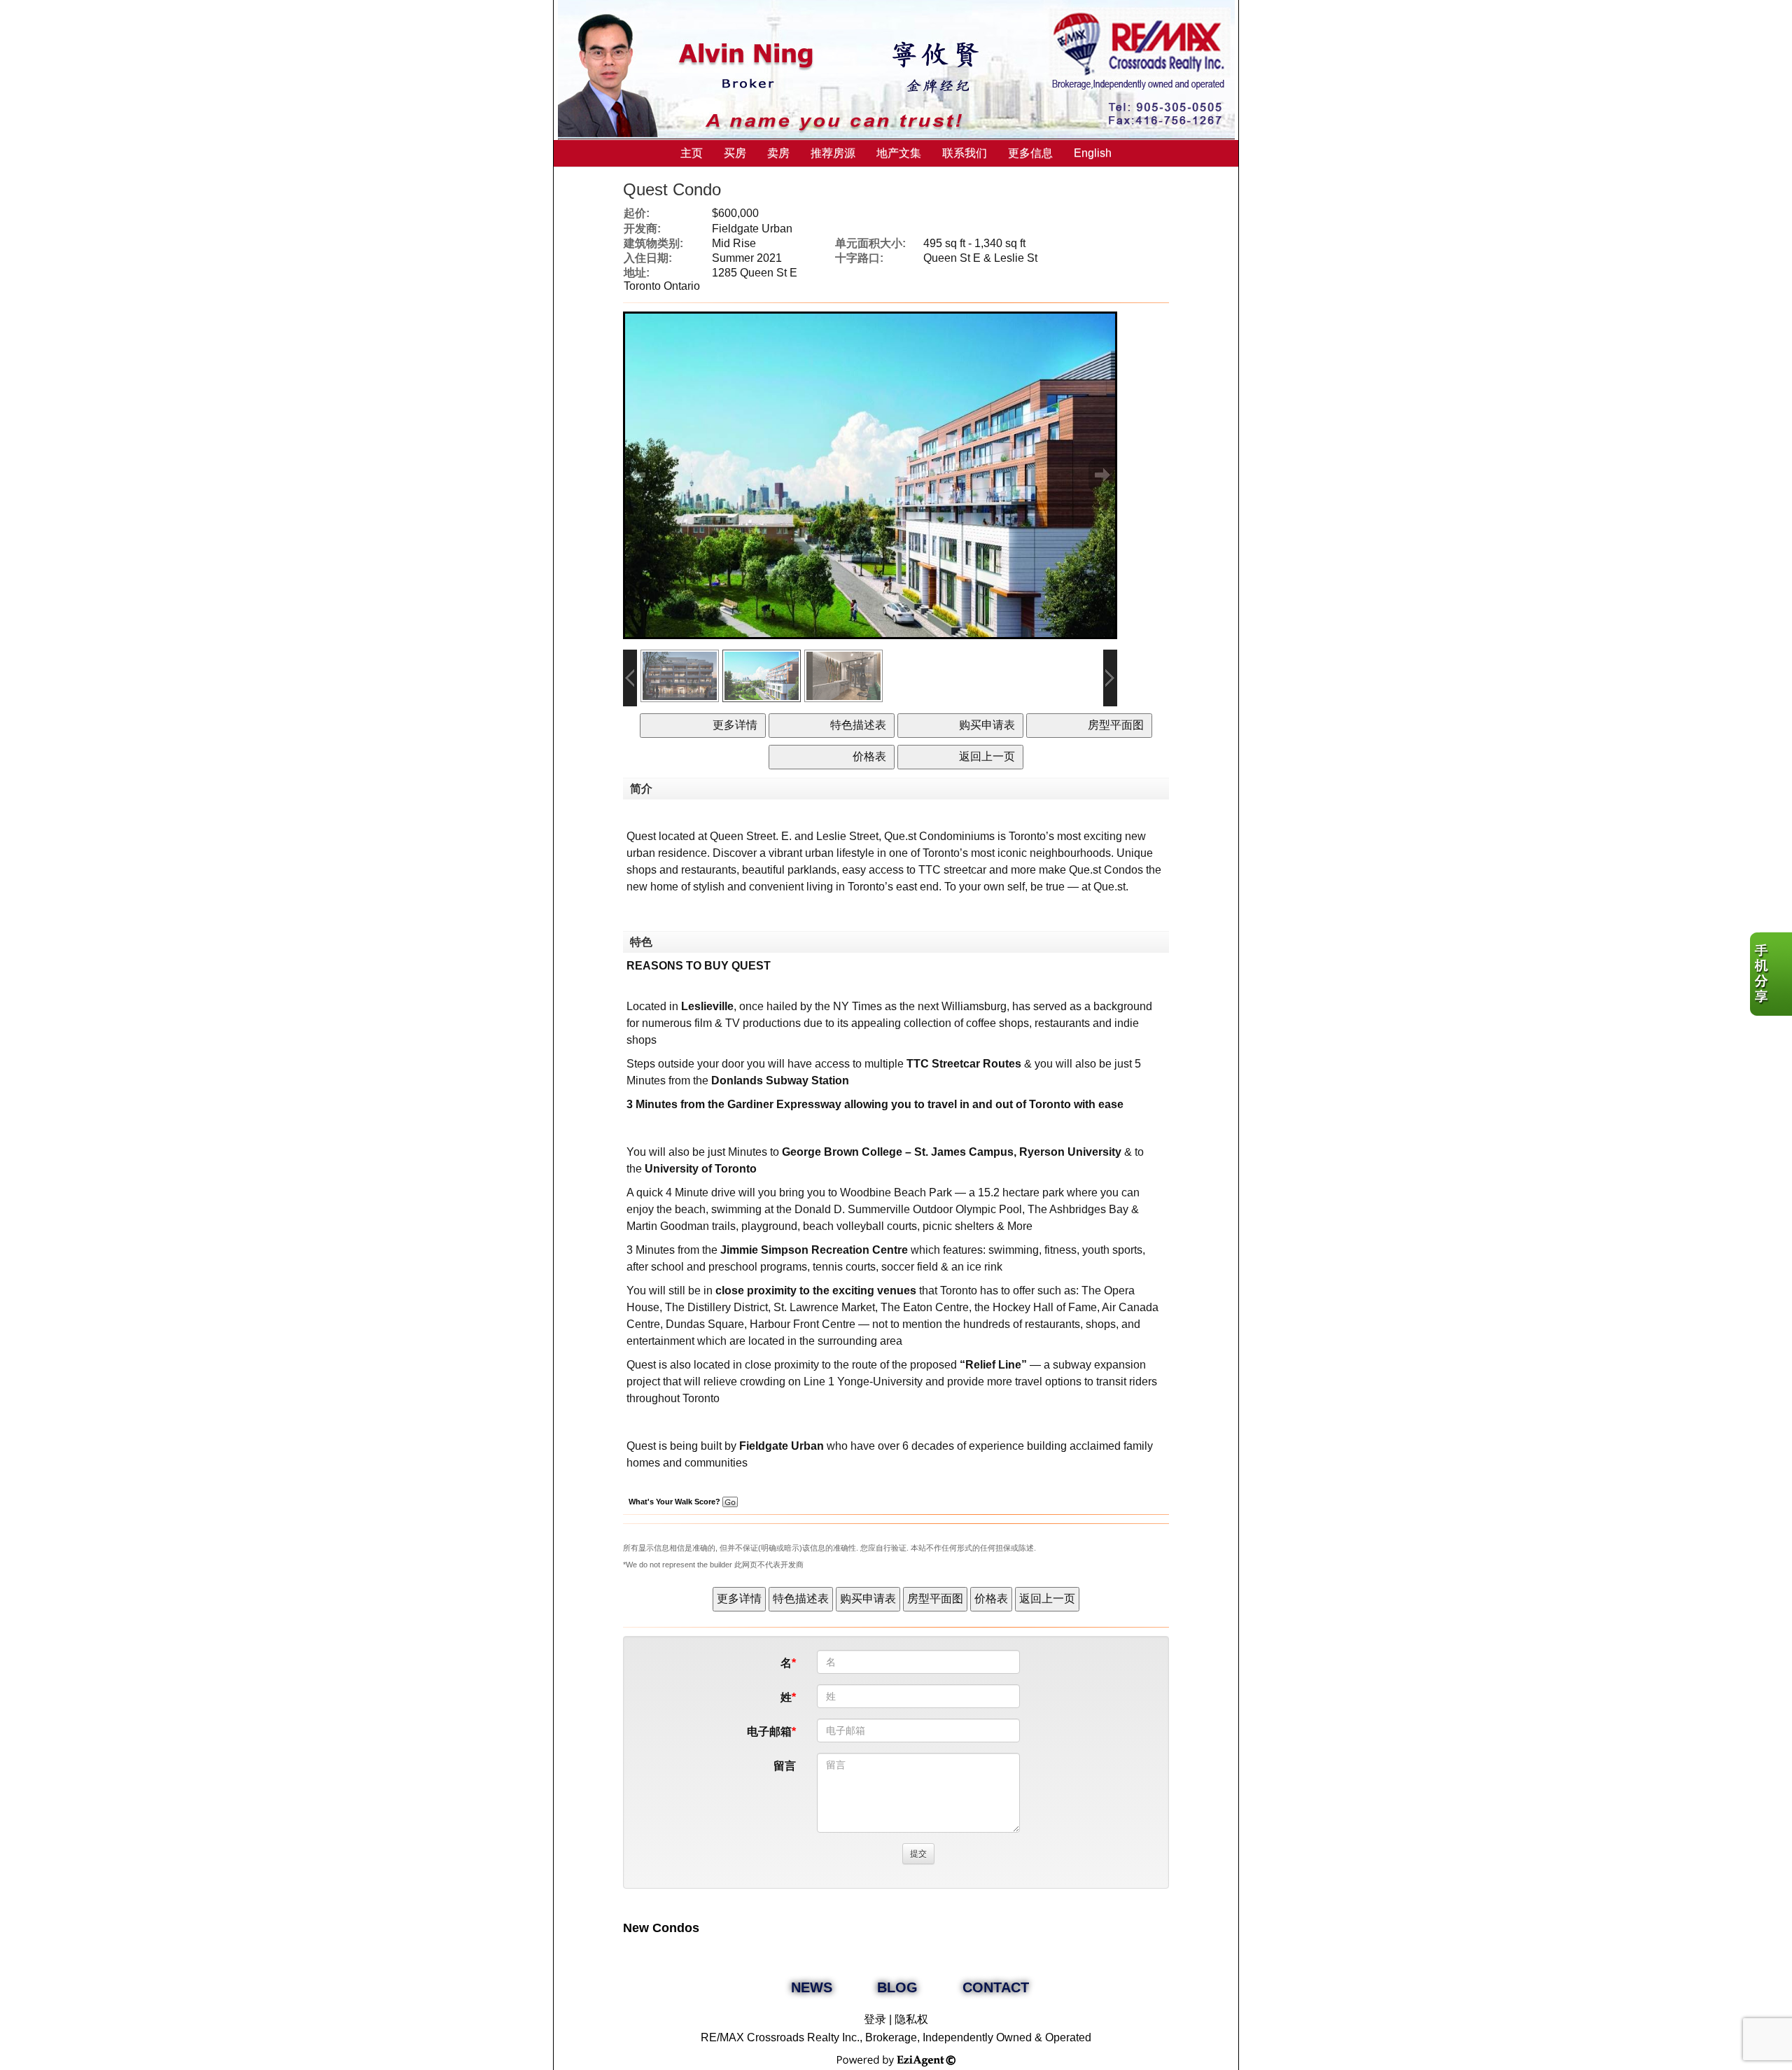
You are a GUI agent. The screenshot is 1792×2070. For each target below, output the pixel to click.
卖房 (778, 153)
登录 (875, 2019)
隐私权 (911, 2019)
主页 (692, 153)
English (1093, 153)
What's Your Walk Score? (675, 1502)
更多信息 (1030, 153)
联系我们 (965, 153)
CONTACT (996, 1987)
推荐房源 (833, 153)
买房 (735, 153)
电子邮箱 (769, 1732)
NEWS (812, 1987)
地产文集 (899, 153)
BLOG (897, 1987)
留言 (785, 1766)
